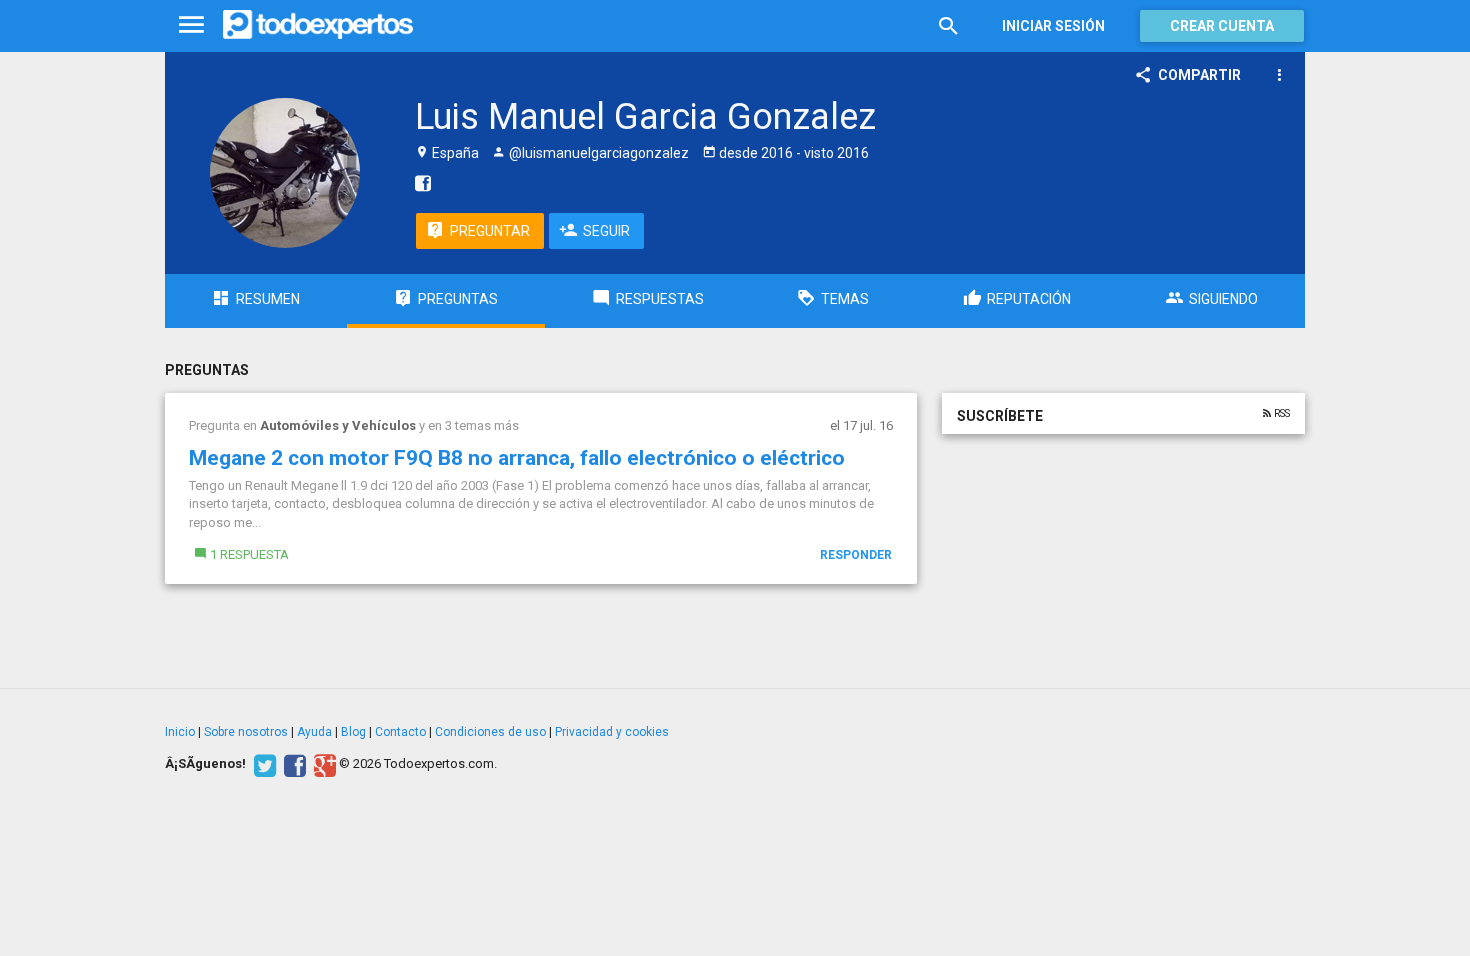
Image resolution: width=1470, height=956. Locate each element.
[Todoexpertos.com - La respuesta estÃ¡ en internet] (318, 25)
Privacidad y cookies (612, 732)
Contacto (400, 732)
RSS (1280, 414)
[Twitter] (262, 764)
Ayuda (314, 732)
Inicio (180, 732)
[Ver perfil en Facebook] (418, 183)
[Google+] (322, 764)
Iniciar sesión (1053, 26)
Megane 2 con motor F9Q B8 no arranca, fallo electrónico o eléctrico (517, 458)
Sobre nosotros (246, 732)
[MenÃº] (191, 25)
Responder (856, 555)
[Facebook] (292, 764)
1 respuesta (249, 554)
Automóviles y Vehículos (338, 425)
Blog (353, 732)
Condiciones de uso (490, 732)
